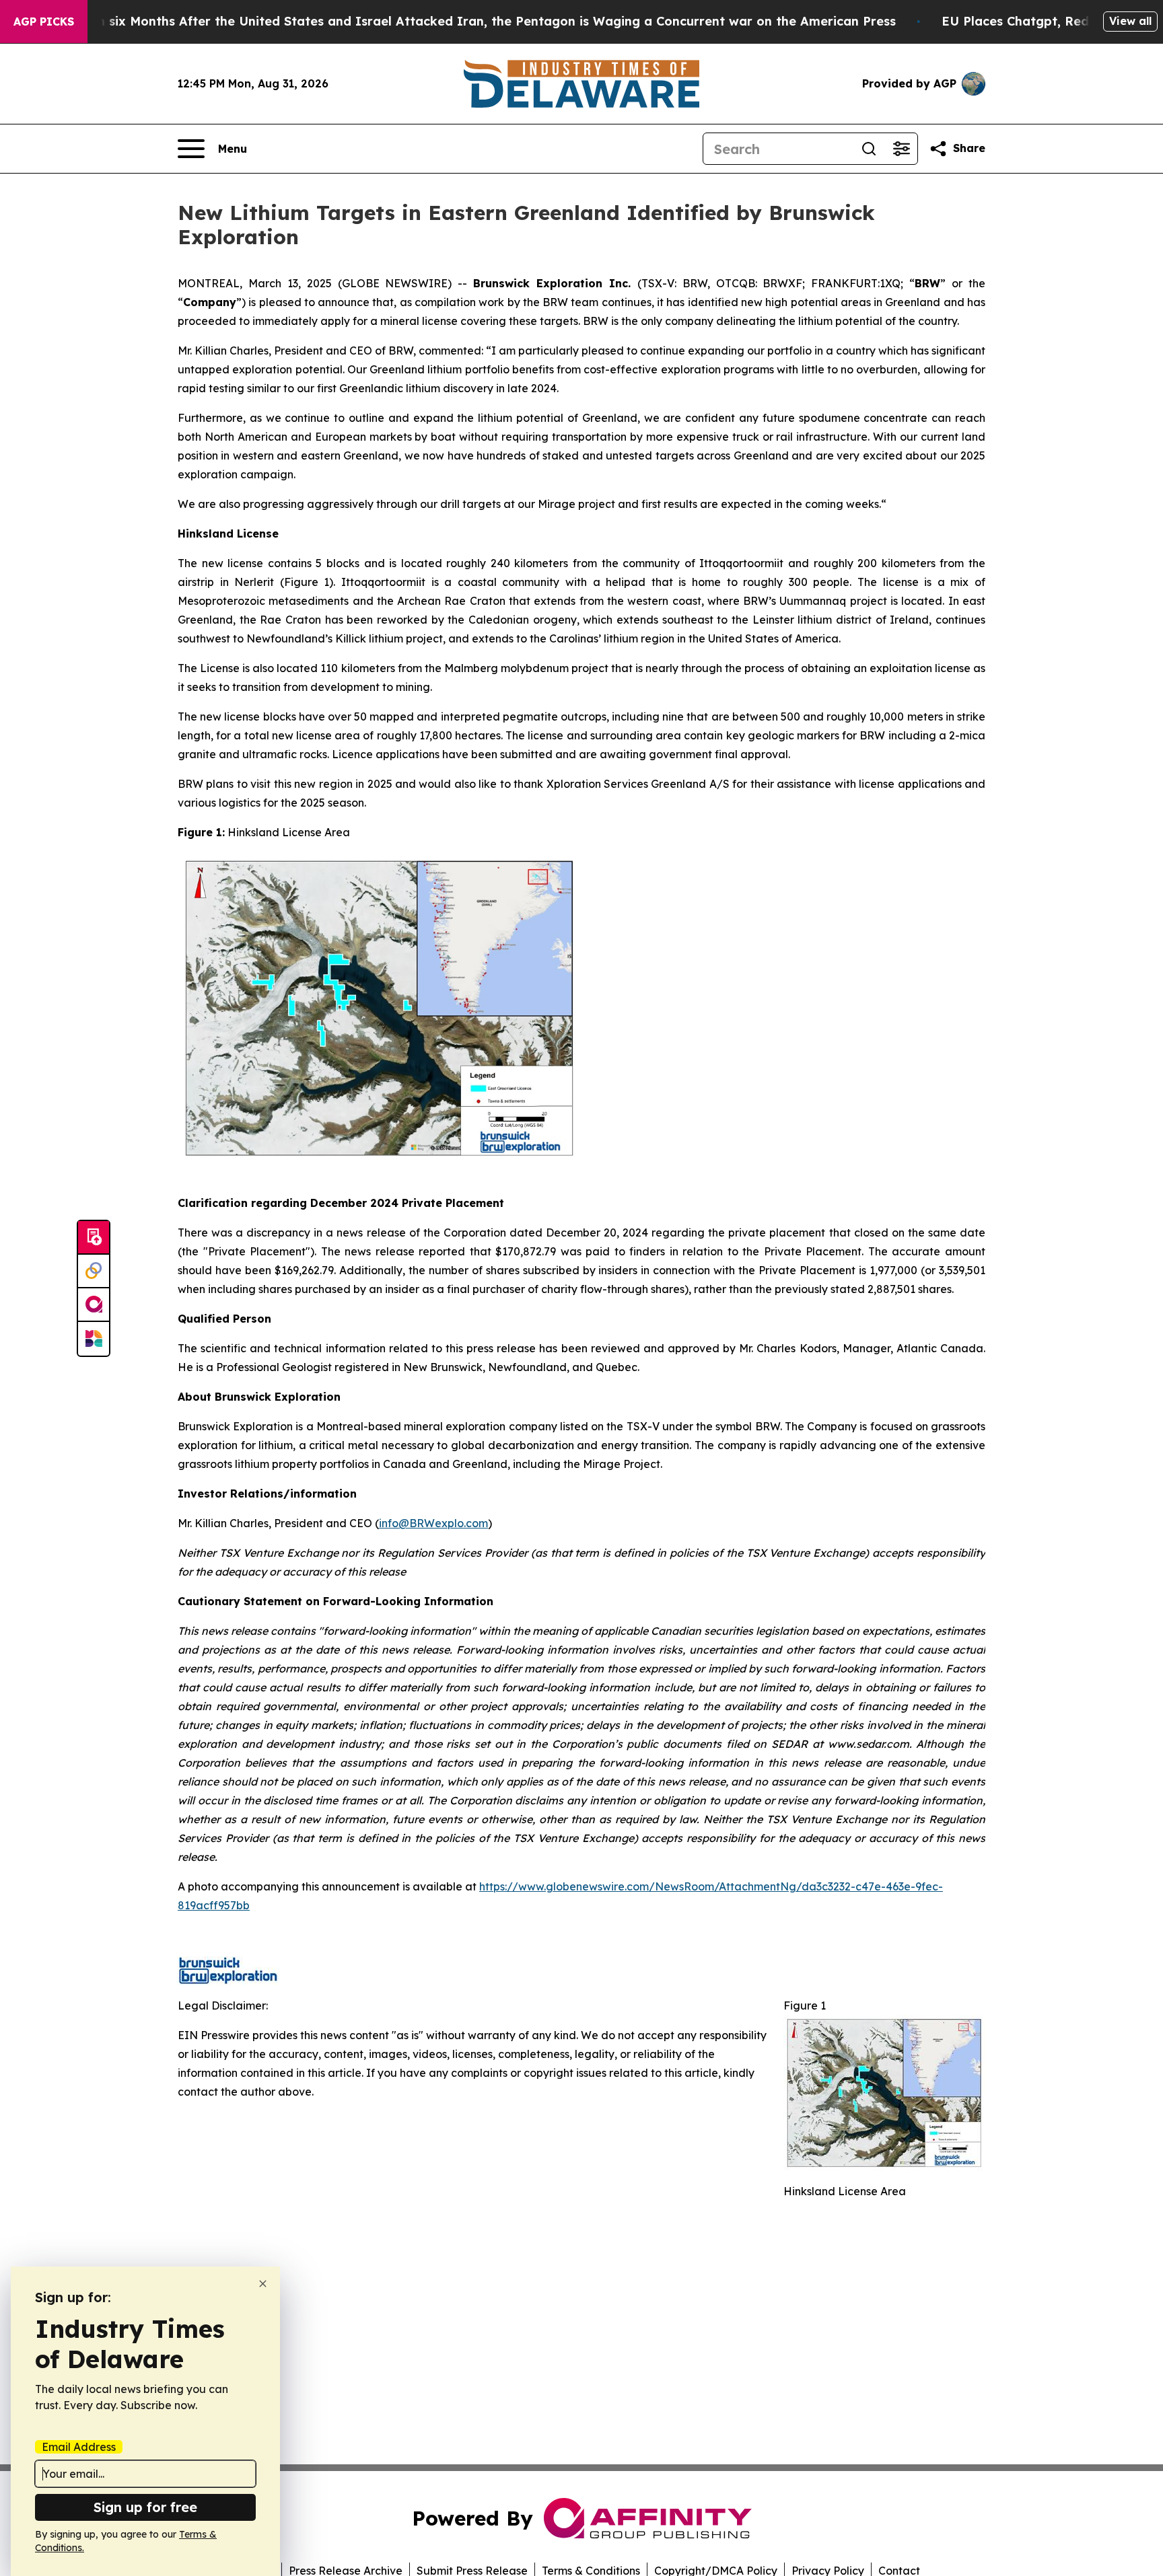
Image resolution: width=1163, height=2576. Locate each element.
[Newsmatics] (94, 1339)
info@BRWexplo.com (433, 1523)
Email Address (79, 2447)
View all (1130, 21)
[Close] (263, 2284)
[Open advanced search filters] (901, 149)
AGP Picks (44, 22)
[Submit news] (94, 1238)
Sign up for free (145, 2507)
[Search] (869, 149)
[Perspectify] (94, 1272)
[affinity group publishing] (94, 1305)
